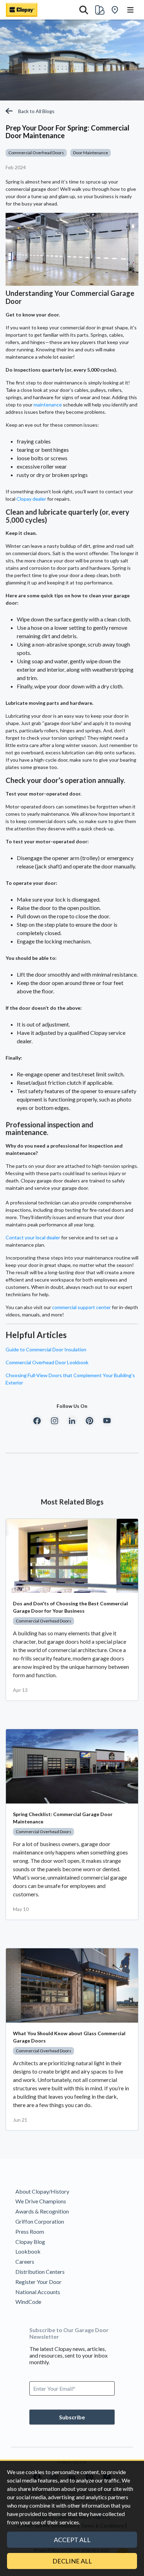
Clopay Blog (30, 2242)
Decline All (72, 2561)
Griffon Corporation (40, 2221)
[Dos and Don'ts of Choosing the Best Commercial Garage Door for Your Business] (72, 1556)
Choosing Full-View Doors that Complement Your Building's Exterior (70, 1379)
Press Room (30, 2231)
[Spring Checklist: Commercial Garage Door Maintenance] (72, 1766)
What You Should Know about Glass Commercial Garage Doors (69, 2037)
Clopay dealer (31, 499)
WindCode (28, 2302)
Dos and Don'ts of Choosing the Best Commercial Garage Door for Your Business (70, 1607)
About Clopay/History (42, 2191)
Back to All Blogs (36, 111)
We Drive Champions (41, 2201)
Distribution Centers (40, 2272)
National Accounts (38, 2292)
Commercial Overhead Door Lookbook (47, 1362)
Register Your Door (38, 2282)
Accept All (72, 2540)
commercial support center (81, 1307)
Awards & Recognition (42, 2211)
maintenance (48, 405)
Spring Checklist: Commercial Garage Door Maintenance (63, 1818)
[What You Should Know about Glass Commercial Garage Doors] (72, 1985)
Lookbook (28, 2251)
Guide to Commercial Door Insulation (46, 1349)
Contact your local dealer (33, 1237)
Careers (25, 2261)
